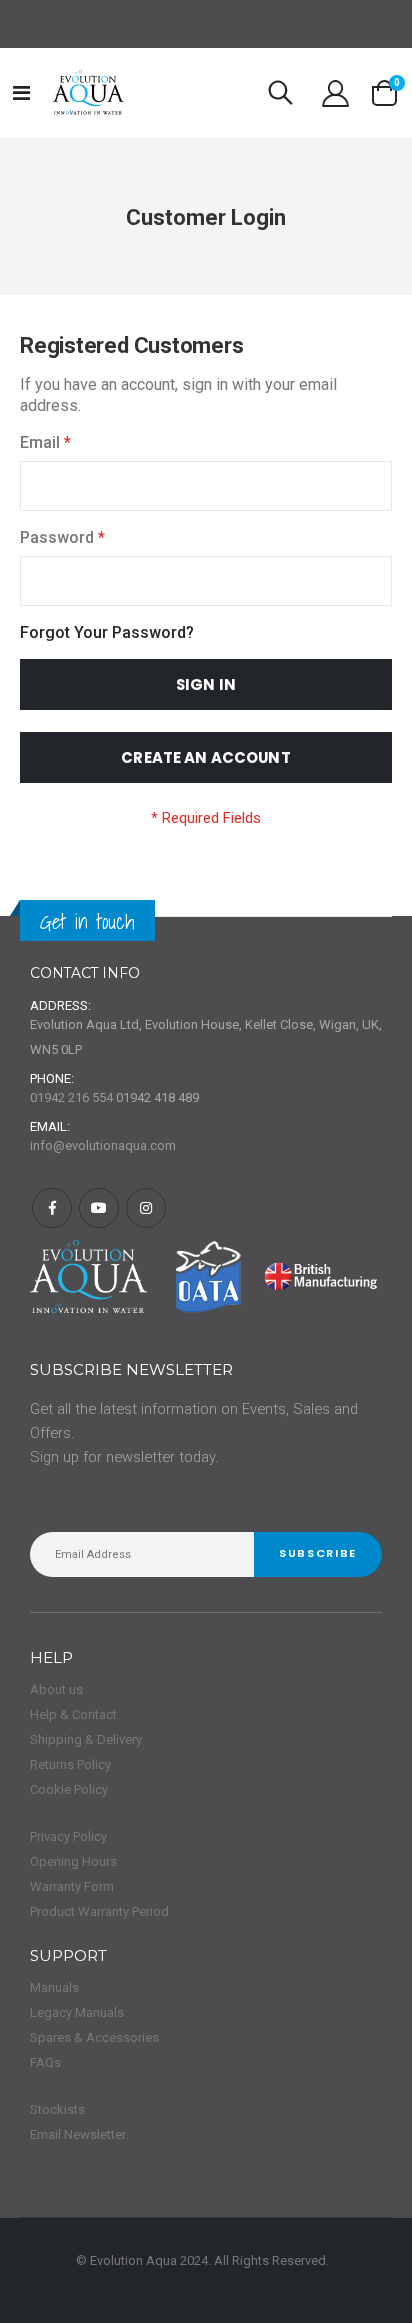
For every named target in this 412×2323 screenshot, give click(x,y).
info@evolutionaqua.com (103, 1145)
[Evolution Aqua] (89, 93)
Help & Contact (73, 1714)
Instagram (146, 1208)
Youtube (99, 1208)
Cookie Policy (69, 1789)
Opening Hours (73, 1861)
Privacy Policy (68, 1836)
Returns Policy (70, 1764)
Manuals (54, 1987)
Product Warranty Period (99, 1911)
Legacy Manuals (77, 2012)
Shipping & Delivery (86, 1739)
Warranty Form (72, 1886)
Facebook (52, 1208)
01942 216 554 (71, 1097)
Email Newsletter (78, 2134)
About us (56, 1689)
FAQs (45, 2062)
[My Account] (335, 93)
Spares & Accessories (94, 2037)
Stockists (57, 2109)
